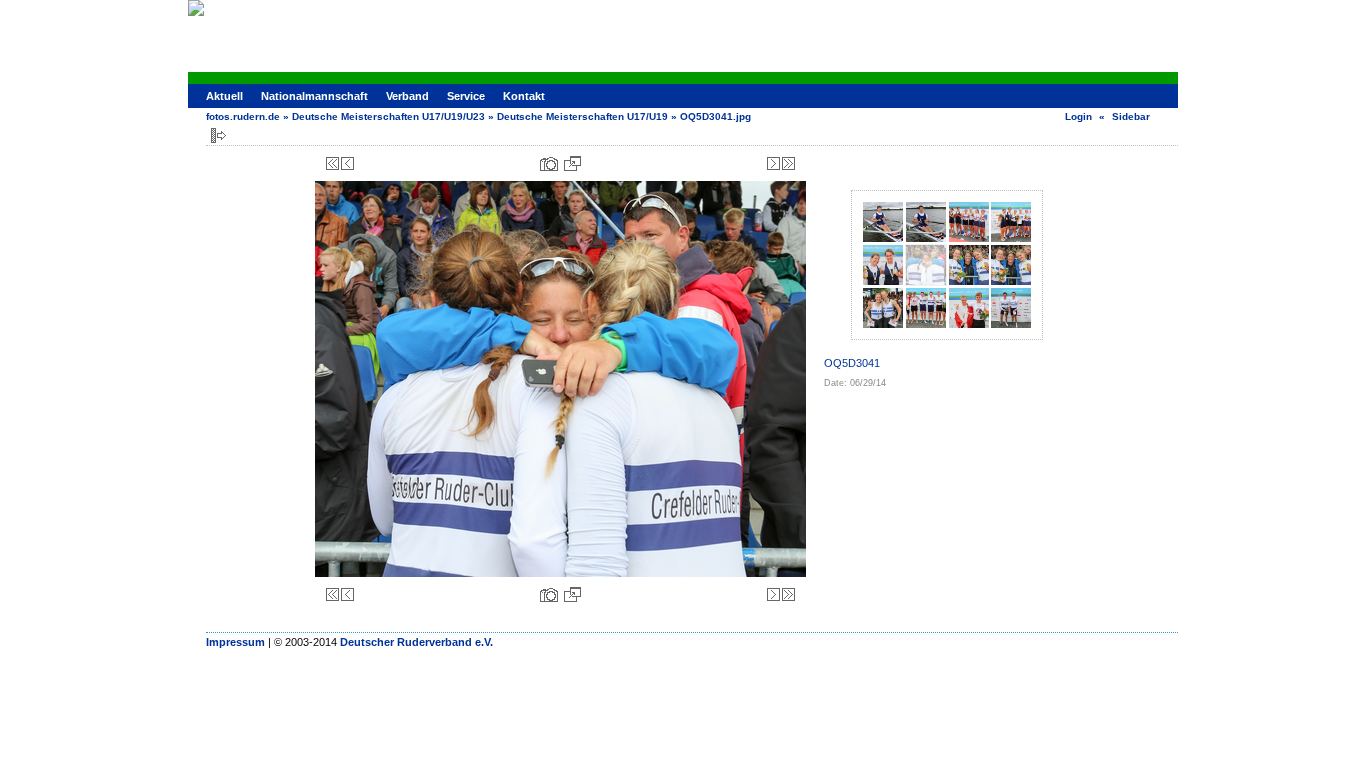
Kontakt (524, 96)
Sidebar (1131, 116)
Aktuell (224, 96)
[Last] (788, 163)
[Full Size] (572, 163)
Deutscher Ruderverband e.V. (416, 642)
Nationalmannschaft (314, 96)
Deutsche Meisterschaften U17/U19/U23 (388, 116)
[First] (332, 163)
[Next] (773, 163)
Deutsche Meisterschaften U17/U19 (582, 116)
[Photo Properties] (549, 163)
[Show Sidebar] (218, 135)
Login (1078, 116)
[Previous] (347, 163)
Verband (407, 96)
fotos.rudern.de (243, 116)
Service (466, 96)
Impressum (235, 642)
